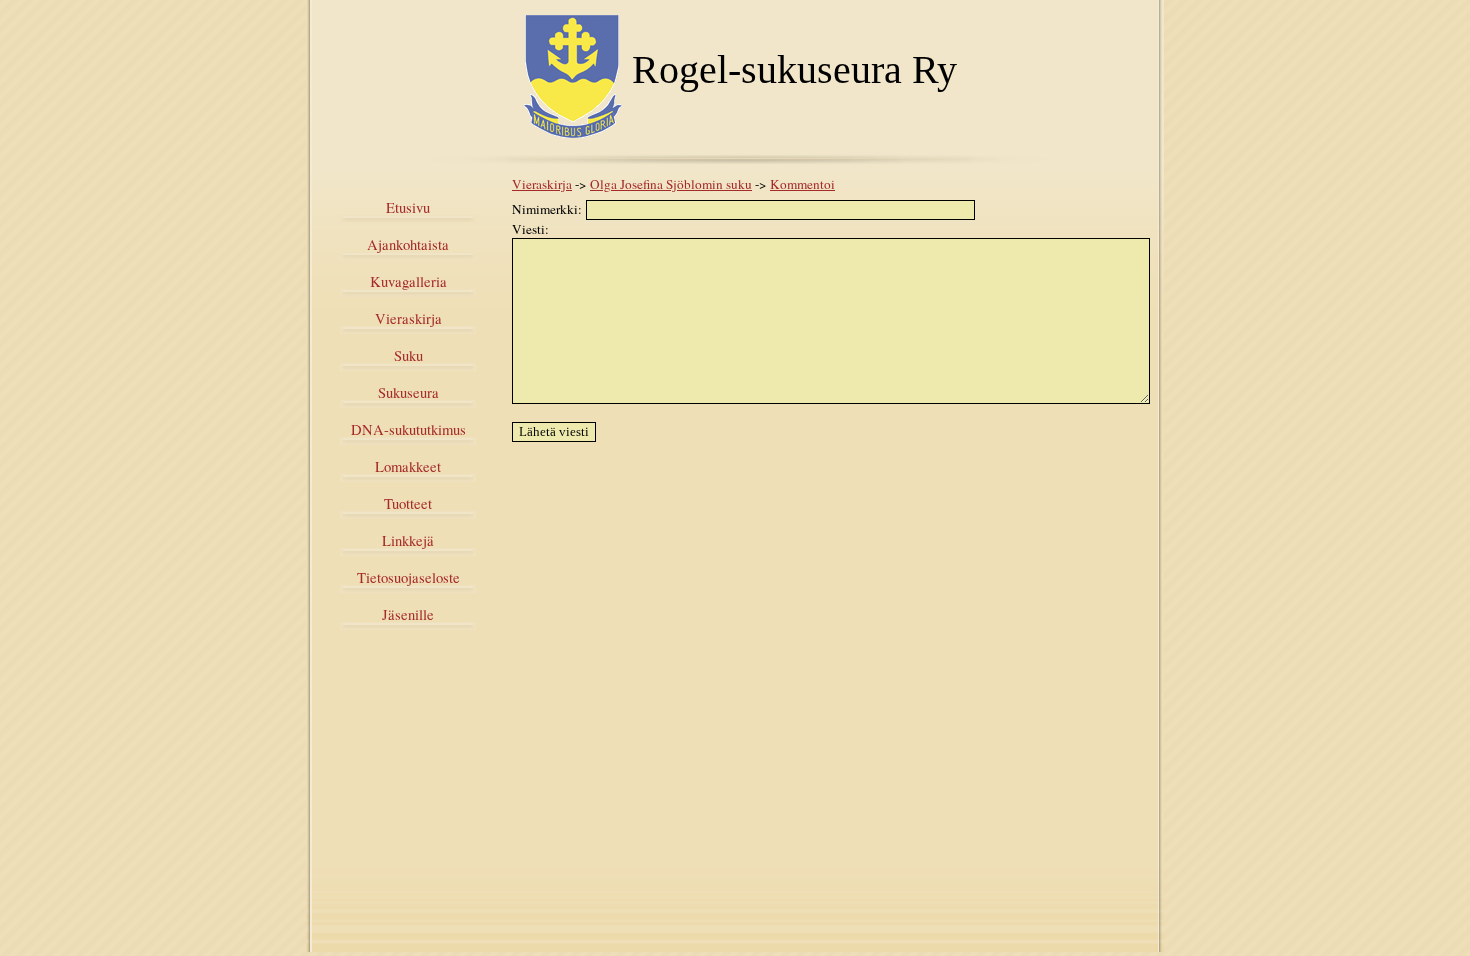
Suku (408, 355)
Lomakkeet (408, 466)
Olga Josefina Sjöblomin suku (671, 184)
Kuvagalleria (408, 281)
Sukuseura (408, 392)
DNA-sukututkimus (408, 429)
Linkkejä (408, 540)
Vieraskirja (408, 318)
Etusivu (408, 207)
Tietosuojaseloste (408, 577)
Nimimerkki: (549, 209)
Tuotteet (408, 503)
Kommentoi (802, 184)
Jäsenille (408, 614)
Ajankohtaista (408, 244)
